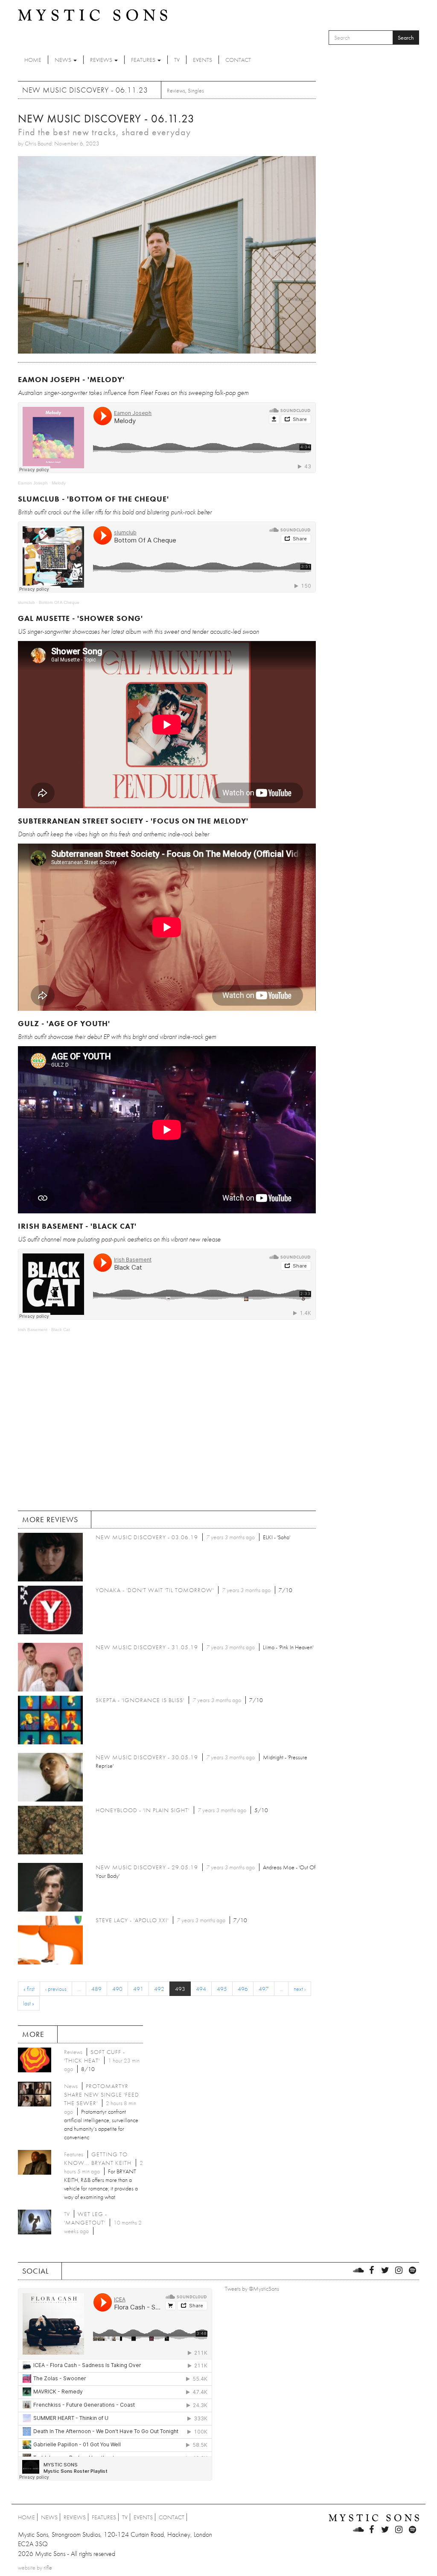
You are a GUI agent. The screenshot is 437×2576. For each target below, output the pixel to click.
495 (222, 1989)
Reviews (102, 60)
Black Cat (61, 1330)
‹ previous (56, 1989)
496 (243, 1989)
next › (300, 1989)
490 (117, 1989)
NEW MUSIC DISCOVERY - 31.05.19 (147, 1647)
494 (201, 1989)
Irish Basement (33, 1330)
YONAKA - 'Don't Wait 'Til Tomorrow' (155, 1590)
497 (264, 1989)
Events (202, 60)
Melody (59, 483)
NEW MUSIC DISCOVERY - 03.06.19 (147, 1537)
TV (177, 60)
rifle (48, 2567)
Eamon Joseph (33, 483)
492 (159, 1989)
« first (29, 1989)
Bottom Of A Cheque (59, 602)
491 (138, 1989)
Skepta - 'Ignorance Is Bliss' (140, 1700)
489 (96, 1989)
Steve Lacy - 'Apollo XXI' (132, 1920)
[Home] (93, 15)
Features (144, 60)
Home (33, 60)
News (64, 60)
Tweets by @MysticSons (252, 2289)
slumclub (26, 602)
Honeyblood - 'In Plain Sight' (143, 1810)
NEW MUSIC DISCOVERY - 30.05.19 (147, 1757)
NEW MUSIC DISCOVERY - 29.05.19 (147, 1867)
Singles (196, 90)
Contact (238, 60)
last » (29, 2003)
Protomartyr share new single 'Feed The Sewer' (102, 2094)
